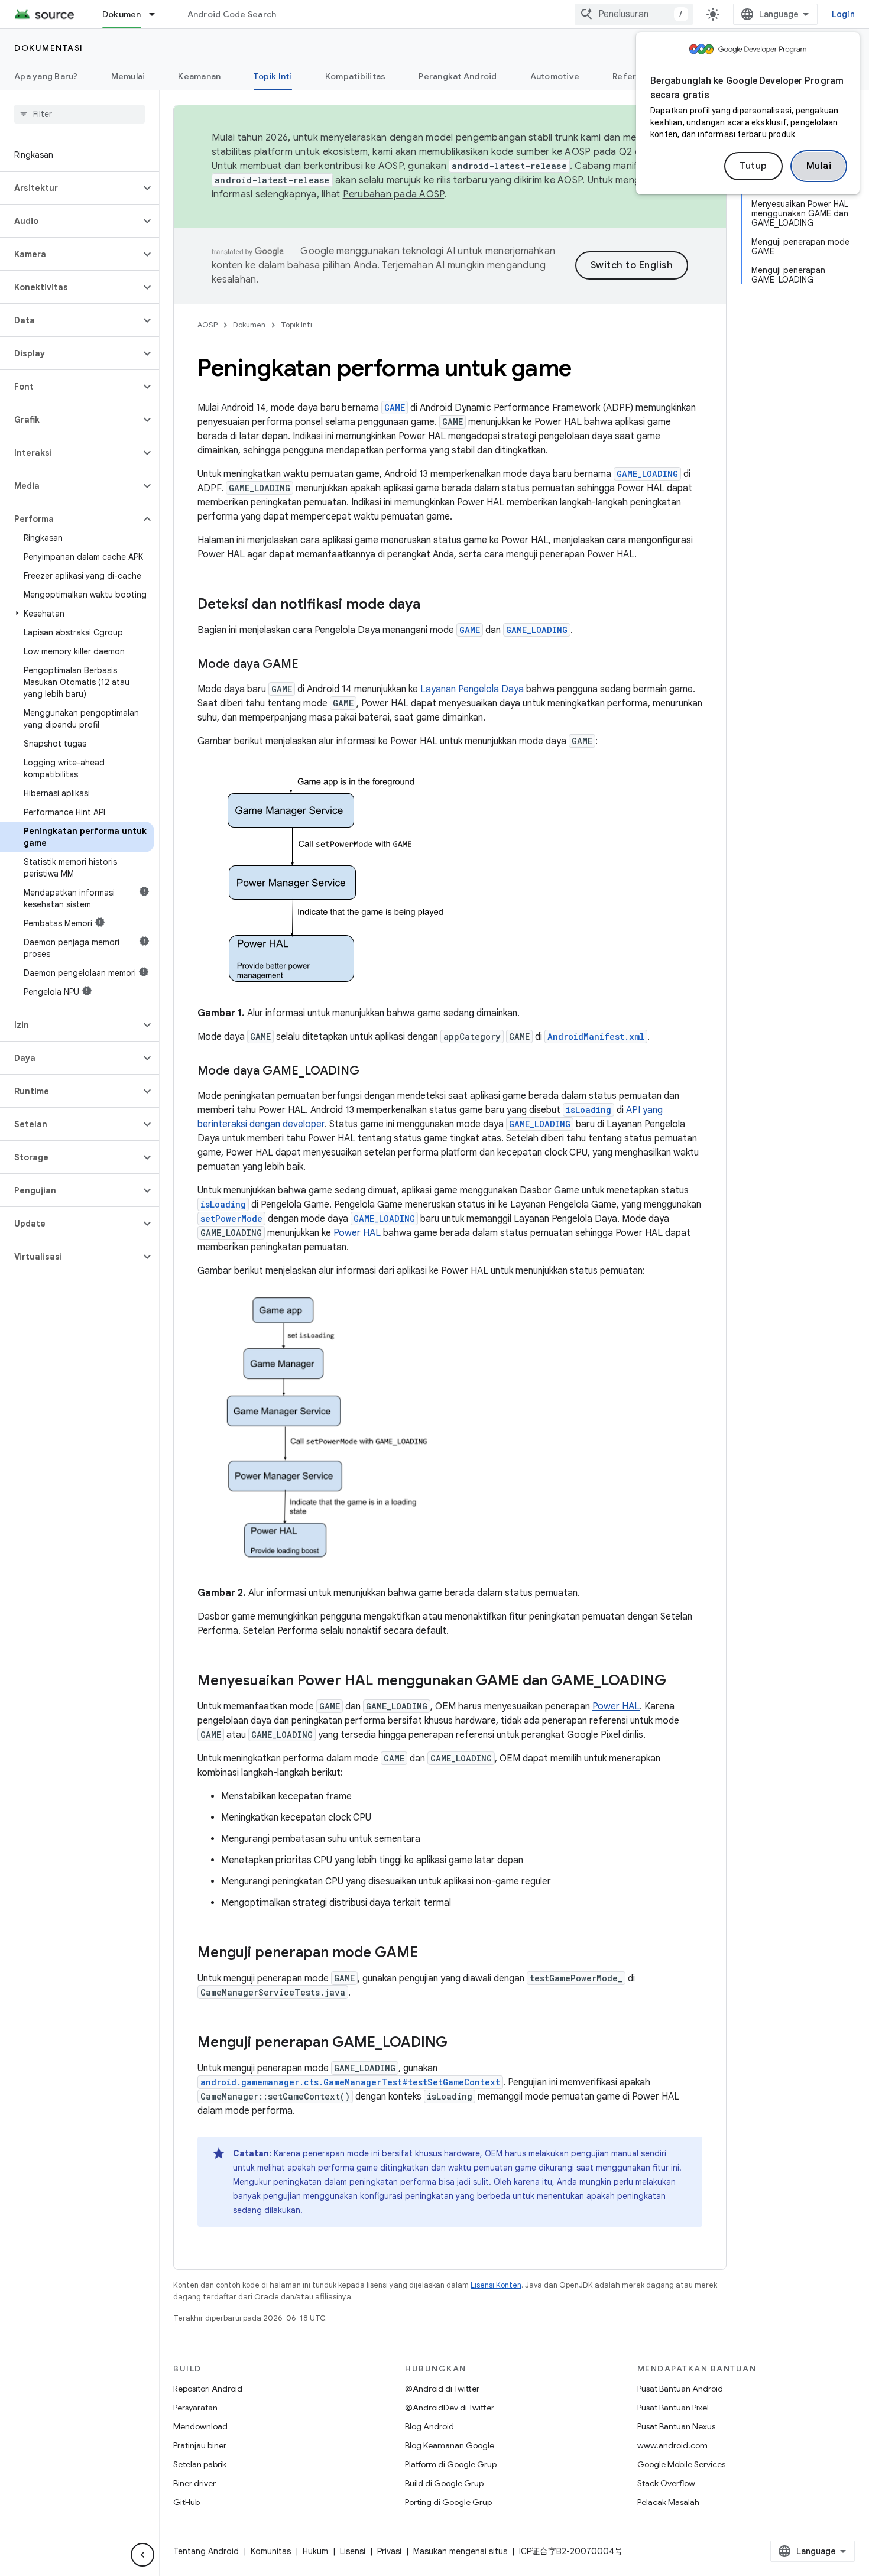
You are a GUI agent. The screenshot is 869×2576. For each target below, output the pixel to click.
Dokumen (122, 14)
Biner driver (194, 2483)
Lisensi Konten (496, 2285)
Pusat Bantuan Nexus (676, 2426)
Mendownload (200, 2426)
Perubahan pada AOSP (394, 194)
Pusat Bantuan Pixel (673, 2408)
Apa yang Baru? (46, 76)
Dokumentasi (49, 48)
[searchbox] (80, 114)
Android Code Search (232, 14)
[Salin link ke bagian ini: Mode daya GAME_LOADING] (371, 1072)
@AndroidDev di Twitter (450, 2408)
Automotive (555, 76)
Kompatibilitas (356, 76)
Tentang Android (206, 2551)
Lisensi (353, 2551)
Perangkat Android (458, 76)
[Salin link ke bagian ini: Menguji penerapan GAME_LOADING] (459, 2043)
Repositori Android (208, 2389)
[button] (70, 188)
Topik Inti (273, 76)
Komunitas (271, 2551)
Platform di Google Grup (451, 2464)
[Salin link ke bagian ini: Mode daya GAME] (310, 665)
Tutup (753, 166)
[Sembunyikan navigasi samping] (142, 2555)
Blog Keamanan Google (450, 2445)
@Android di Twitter (442, 2389)
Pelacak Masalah (668, 2502)
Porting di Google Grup (448, 2502)
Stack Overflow (666, 2483)
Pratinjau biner (200, 2445)
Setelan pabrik (200, 2464)
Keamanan (199, 76)
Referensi (633, 76)
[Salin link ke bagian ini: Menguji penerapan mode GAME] (430, 1954)
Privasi (389, 2551)
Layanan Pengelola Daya (472, 689)
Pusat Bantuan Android (680, 2389)
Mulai (819, 166)
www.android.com (672, 2445)
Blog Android (429, 2426)
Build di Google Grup (444, 2483)
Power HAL (357, 1233)
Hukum (315, 2551)
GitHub (187, 2502)
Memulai (128, 76)
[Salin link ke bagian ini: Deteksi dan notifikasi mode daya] (432, 605)
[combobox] (634, 14)
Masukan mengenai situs (460, 2551)
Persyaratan (195, 2408)
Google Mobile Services (681, 2464)
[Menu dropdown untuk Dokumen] (157, 14)
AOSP (207, 325)
